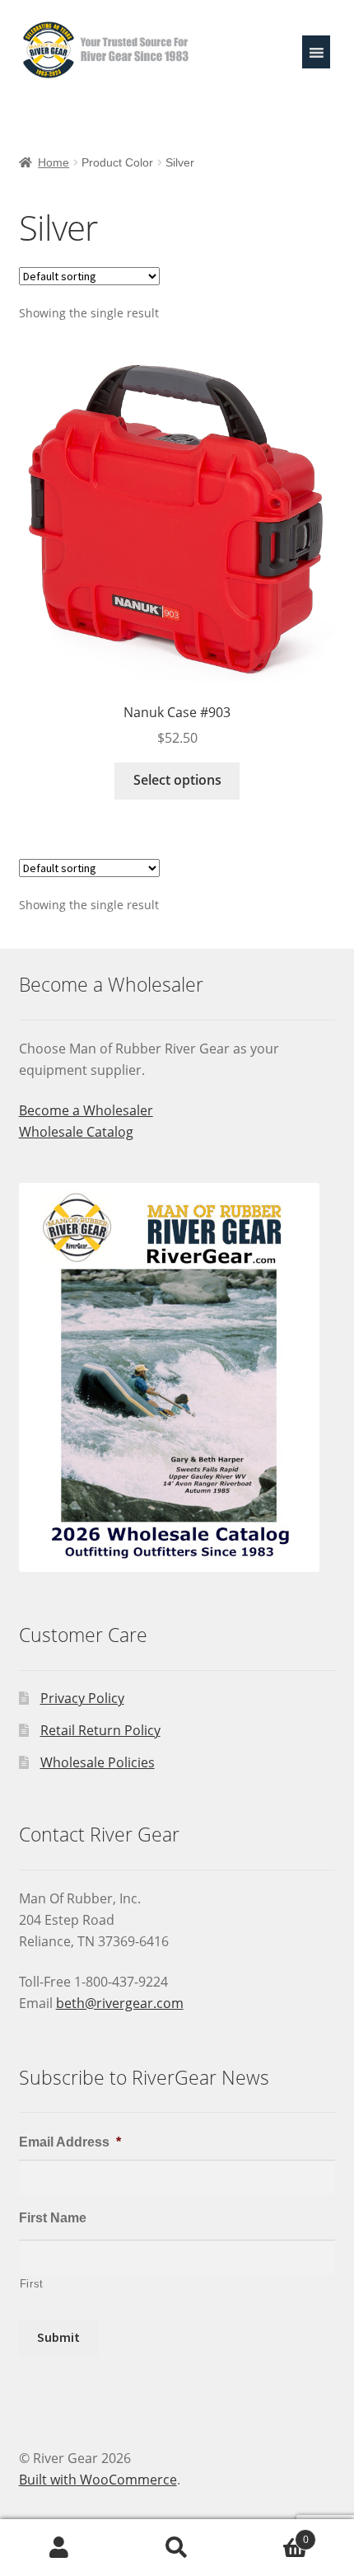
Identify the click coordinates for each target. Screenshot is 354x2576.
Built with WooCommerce (98, 2480)
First (32, 2284)
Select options (177, 780)
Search (177, 2548)
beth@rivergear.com (120, 2003)
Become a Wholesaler (86, 1110)
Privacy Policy (82, 1698)
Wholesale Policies (98, 1762)
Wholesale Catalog (76, 1132)
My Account (59, 2548)
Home (54, 162)
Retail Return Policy (100, 1730)
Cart (272, 2534)
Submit (58, 2337)
